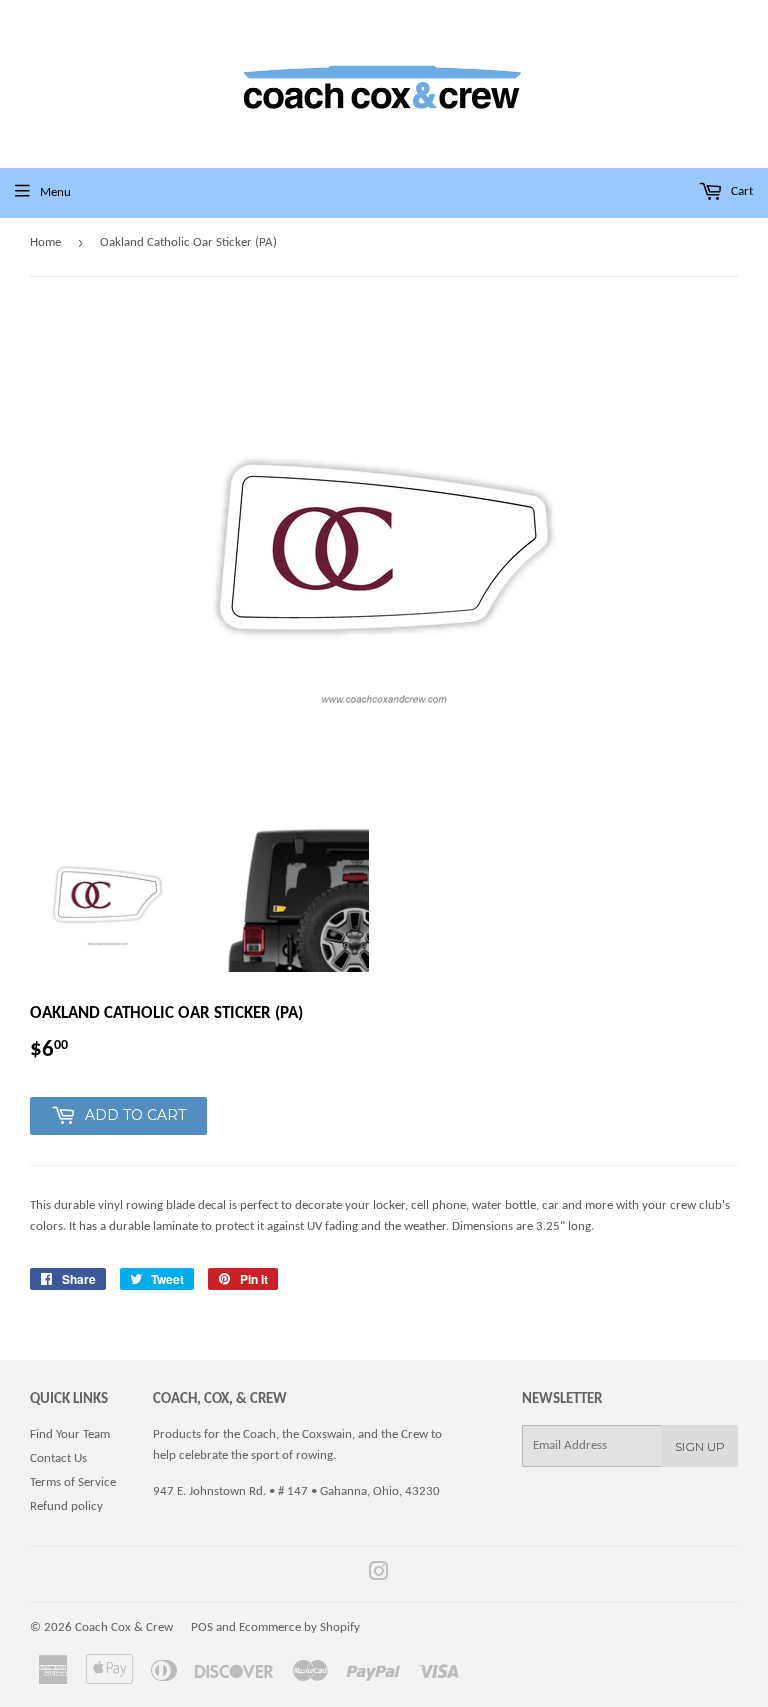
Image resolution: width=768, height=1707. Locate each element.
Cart (740, 191)
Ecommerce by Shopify (299, 1627)
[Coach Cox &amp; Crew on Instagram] (379, 1575)
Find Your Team (70, 1434)
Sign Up (700, 1446)
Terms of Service (73, 1482)
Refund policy (66, 1506)
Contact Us (58, 1458)
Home (45, 242)
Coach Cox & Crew (124, 1627)
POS (202, 1627)
